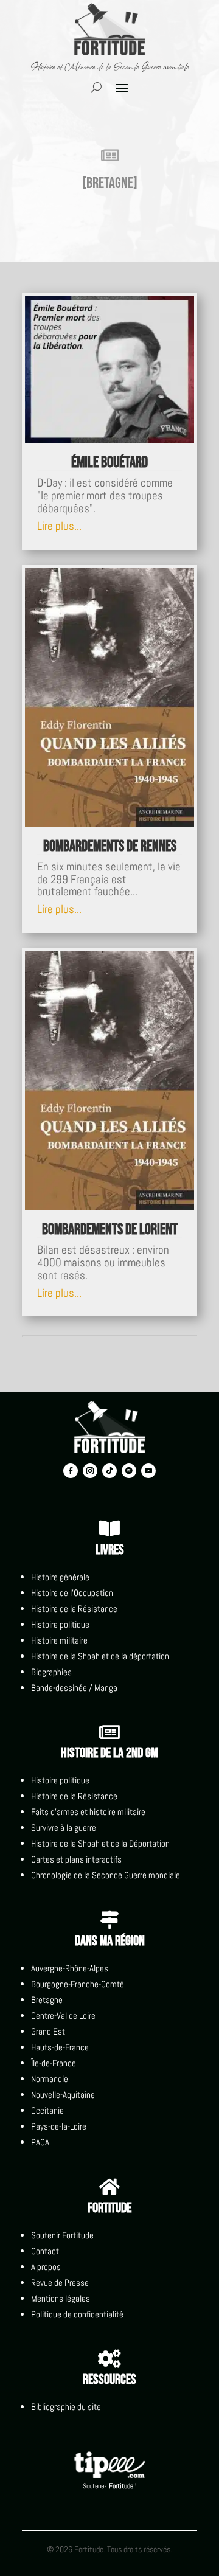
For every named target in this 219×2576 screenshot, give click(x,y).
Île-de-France (54, 2063)
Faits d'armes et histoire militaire (88, 1812)
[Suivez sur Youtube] (148, 1471)
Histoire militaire (59, 1640)
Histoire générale (60, 1577)
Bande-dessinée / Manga (74, 1688)
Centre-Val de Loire (63, 2015)
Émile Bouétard (109, 463)
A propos (46, 2267)
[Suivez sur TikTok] (109, 1471)
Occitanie (47, 2110)
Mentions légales (61, 2298)
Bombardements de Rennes (110, 846)
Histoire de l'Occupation (72, 1593)
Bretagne (47, 2000)
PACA (40, 2142)
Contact (45, 2251)
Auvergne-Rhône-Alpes (70, 1968)
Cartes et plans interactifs (76, 1859)
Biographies (51, 1672)
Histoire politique (60, 1624)
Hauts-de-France (60, 2047)
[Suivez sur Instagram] (90, 1471)
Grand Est (48, 2031)
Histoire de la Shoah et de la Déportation (100, 1843)
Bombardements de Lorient (110, 1230)
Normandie (50, 2079)
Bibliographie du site (66, 2407)
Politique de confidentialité (77, 2314)
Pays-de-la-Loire (59, 2126)
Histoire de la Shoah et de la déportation (100, 1656)
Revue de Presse (60, 2283)
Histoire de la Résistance (74, 1609)
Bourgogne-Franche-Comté (78, 1984)
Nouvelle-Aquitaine (63, 2095)
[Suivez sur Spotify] (129, 1471)
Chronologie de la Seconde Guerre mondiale (106, 1875)
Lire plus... (59, 526)
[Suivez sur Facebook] (71, 1471)
